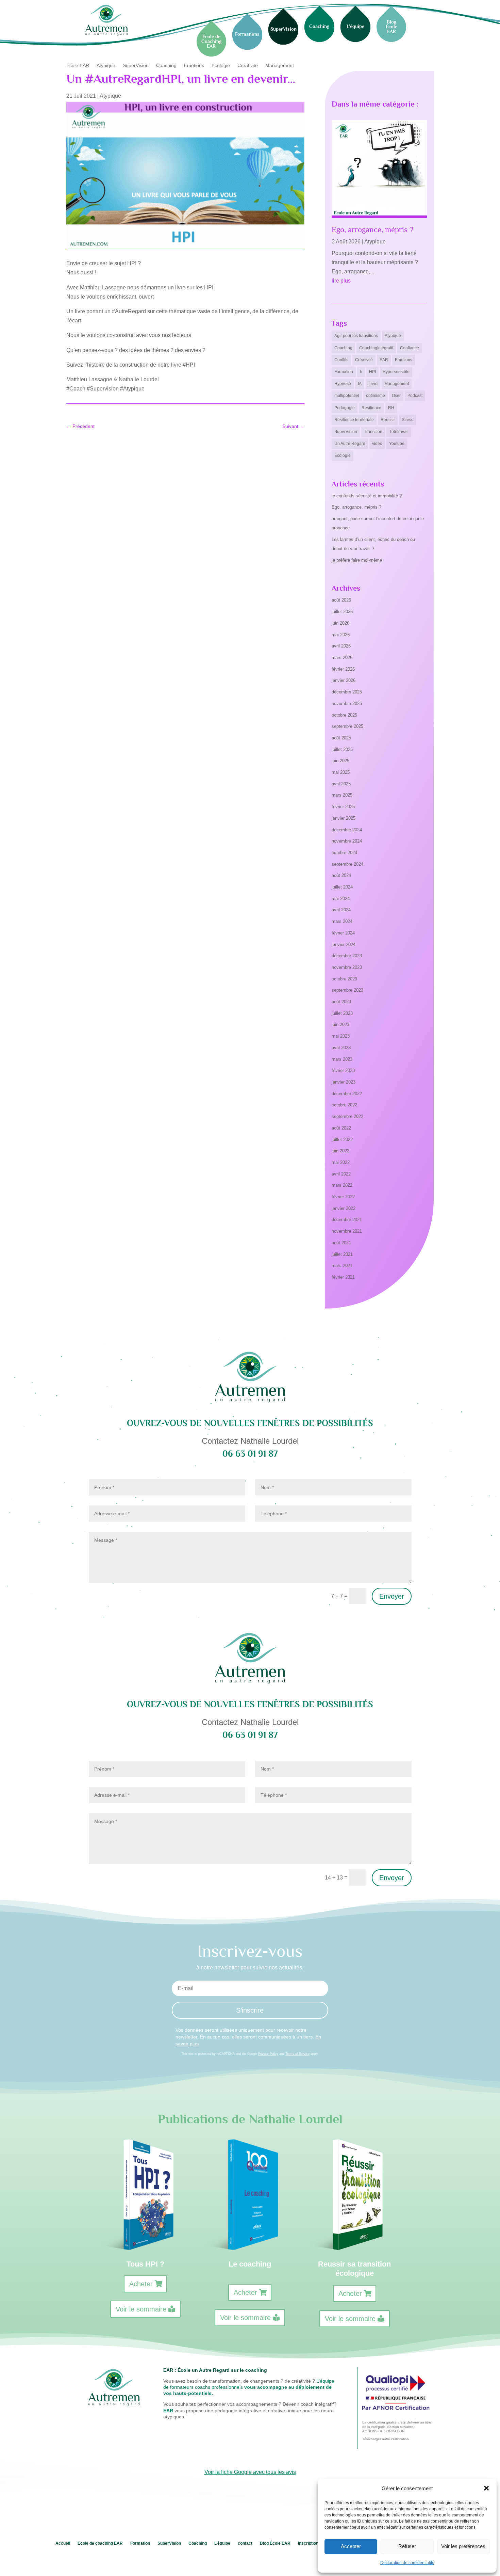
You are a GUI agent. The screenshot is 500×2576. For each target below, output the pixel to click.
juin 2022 (340, 1151)
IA (360, 384)
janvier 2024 (344, 945)
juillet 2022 (342, 1140)
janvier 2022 (344, 1208)
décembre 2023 (347, 956)
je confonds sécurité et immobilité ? (367, 496)
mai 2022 (341, 1162)
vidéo (377, 444)
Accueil (63, 2543)
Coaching (166, 66)
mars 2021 (342, 1266)
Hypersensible (396, 372)
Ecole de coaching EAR (100, 2543)
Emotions (404, 360)
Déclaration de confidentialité (407, 2563)
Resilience (371, 408)
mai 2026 (341, 635)
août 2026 (341, 600)
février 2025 (343, 807)
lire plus (341, 281)
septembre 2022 (347, 1116)
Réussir (388, 420)
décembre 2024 (347, 830)
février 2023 (343, 1070)
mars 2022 (342, 1185)
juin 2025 (340, 761)
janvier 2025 (344, 818)
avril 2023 (341, 1048)
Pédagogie (345, 408)
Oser (396, 396)
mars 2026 (342, 658)
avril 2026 (341, 646)
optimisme (376, 396)
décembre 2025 (347, 692)
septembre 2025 (347, 726)
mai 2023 (341, 1036)
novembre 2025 (347, 703)
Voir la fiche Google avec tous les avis (250, 2472)
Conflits (341, 360)
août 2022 (341, 1128)
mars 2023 (342, 1059)
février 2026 (343, 669)
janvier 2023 (344, 1082)
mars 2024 (342, 921)
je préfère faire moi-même (357, 560)
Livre (373, 384)
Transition (373, 432)
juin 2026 (340, 623)
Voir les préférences (463, 2546)
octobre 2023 (344, 979)
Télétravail (399, 432)
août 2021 (341, 1243)
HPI (372, 372)
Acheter (141, 2284)
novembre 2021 (347, 1231)
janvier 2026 (344, 680)
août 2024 (341, 875)
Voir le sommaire (141, 2309)
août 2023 (341, 1002)
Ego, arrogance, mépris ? (372, 229)
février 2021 (343, 1277)
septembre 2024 (347, 864)
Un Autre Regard (350, 444)
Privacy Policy (268, 2054)
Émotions (194, 66)
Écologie (221, 66)
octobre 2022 (344, 1105)
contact (245, 2543)
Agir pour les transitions (356, 336)
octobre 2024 (344, 853)
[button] (486, 2488)
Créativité (248, 66)
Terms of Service (297, 2054)
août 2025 (341, 738)
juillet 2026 (342, 612)
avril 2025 (341, 784)
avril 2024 (341, 910)
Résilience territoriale (354, 420)
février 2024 (343, 933)
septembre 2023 (347, 990)
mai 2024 (341, 899)
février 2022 (343, 1197)
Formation (344, 372)
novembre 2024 (347, 841)
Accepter (351, 2546)
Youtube (397, 444)
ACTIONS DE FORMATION (383, 2431)
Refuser (407, 2546)
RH (391, 408)
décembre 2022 (347, 1094)
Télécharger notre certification (386, 2439)
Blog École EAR (275, 2543)
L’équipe (222, 2543)
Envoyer (392, 1596)
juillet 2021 (342, 1254)
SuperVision (136, 66)
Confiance (410, 348)
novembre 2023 (347, 967)
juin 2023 (340, 1025)
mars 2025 (342, 795)
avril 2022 (341, 1174)
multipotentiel (347, 396)
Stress (407, 420)
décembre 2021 (347, 1220)
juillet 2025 (342, 749)
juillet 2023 (342, 1013)
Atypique (106, 66)
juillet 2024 (342, 887)
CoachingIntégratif (376, 348)
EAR (384, 360)
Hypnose (343, 384)
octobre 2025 (344, 715)
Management (280, 66)
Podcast (415, 396)
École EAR (78, 66)
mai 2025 (341, 772)
